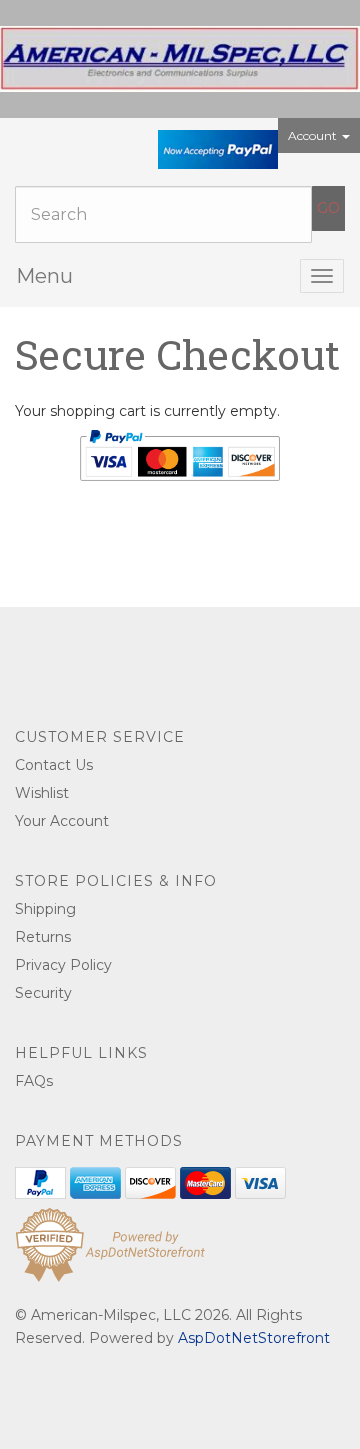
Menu (44, 276)
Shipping (45, 909)
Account (314, 135)
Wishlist (42, 793)
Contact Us (54, 765)
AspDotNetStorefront (254, 1338)
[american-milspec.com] (180, 59)
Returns (43, 937)
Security (43, 993)
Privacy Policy (63, 965)
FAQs (34, 1081)
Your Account (62, 821)
